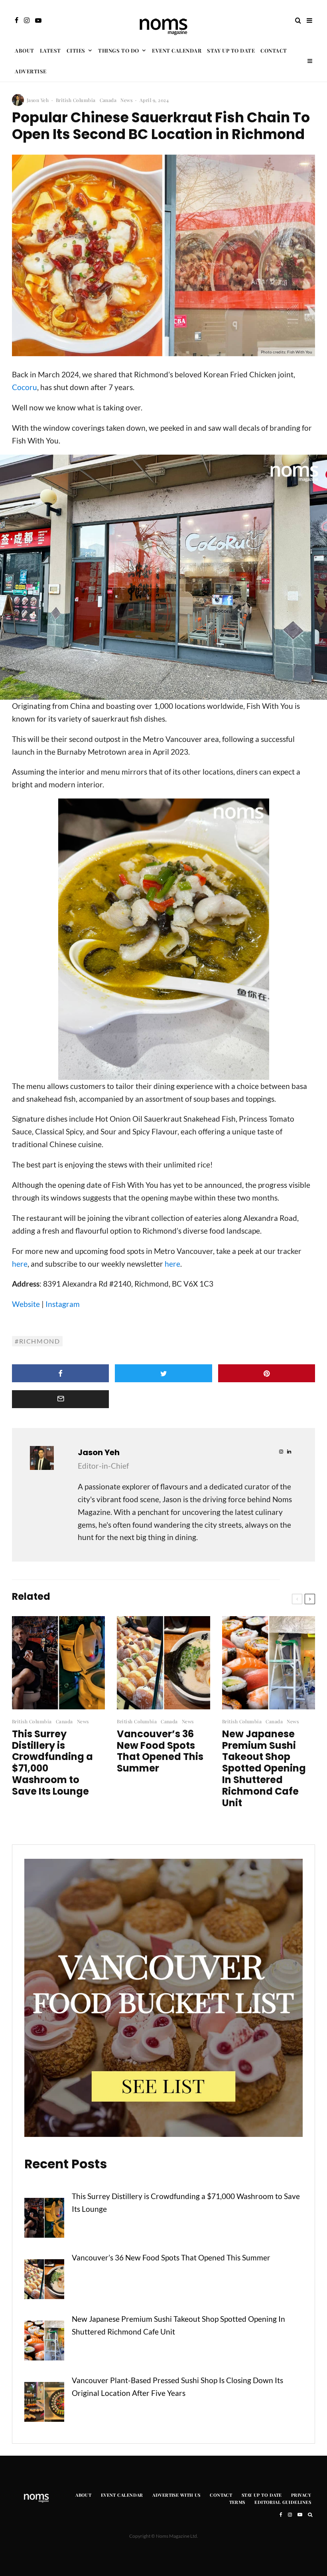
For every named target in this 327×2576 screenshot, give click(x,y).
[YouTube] (38, 20)
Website (26, 1304)
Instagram (63, 1304)
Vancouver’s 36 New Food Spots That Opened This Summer (160, 1751)
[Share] (60, 1373)
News (126, 100)
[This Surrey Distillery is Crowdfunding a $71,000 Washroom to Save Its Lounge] (44, 2220)
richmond (40, 1341)
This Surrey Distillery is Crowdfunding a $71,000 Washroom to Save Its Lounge (52, 1763)
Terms (237, 2502)
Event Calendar (177, 50)
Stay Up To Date (231, 50)
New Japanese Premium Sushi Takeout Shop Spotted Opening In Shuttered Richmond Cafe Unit (264, 1769)
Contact (274, 50)
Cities (76, 50)
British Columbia (76, 100)
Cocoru (25, 387)
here (20, 1264)
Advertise (31, 71)
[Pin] (267, 1373)
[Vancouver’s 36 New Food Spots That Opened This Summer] (44, 2281)
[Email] (60, 1399)
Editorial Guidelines (283, 2502)
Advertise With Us (176, 2495)
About (25, 50)
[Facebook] (17, 20)
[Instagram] (27, 20)
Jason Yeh (38, 100)
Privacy (301, 2495)
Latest (50, 50)
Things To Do (118, 50)
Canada (108, 100)
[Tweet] (163, 1373)
